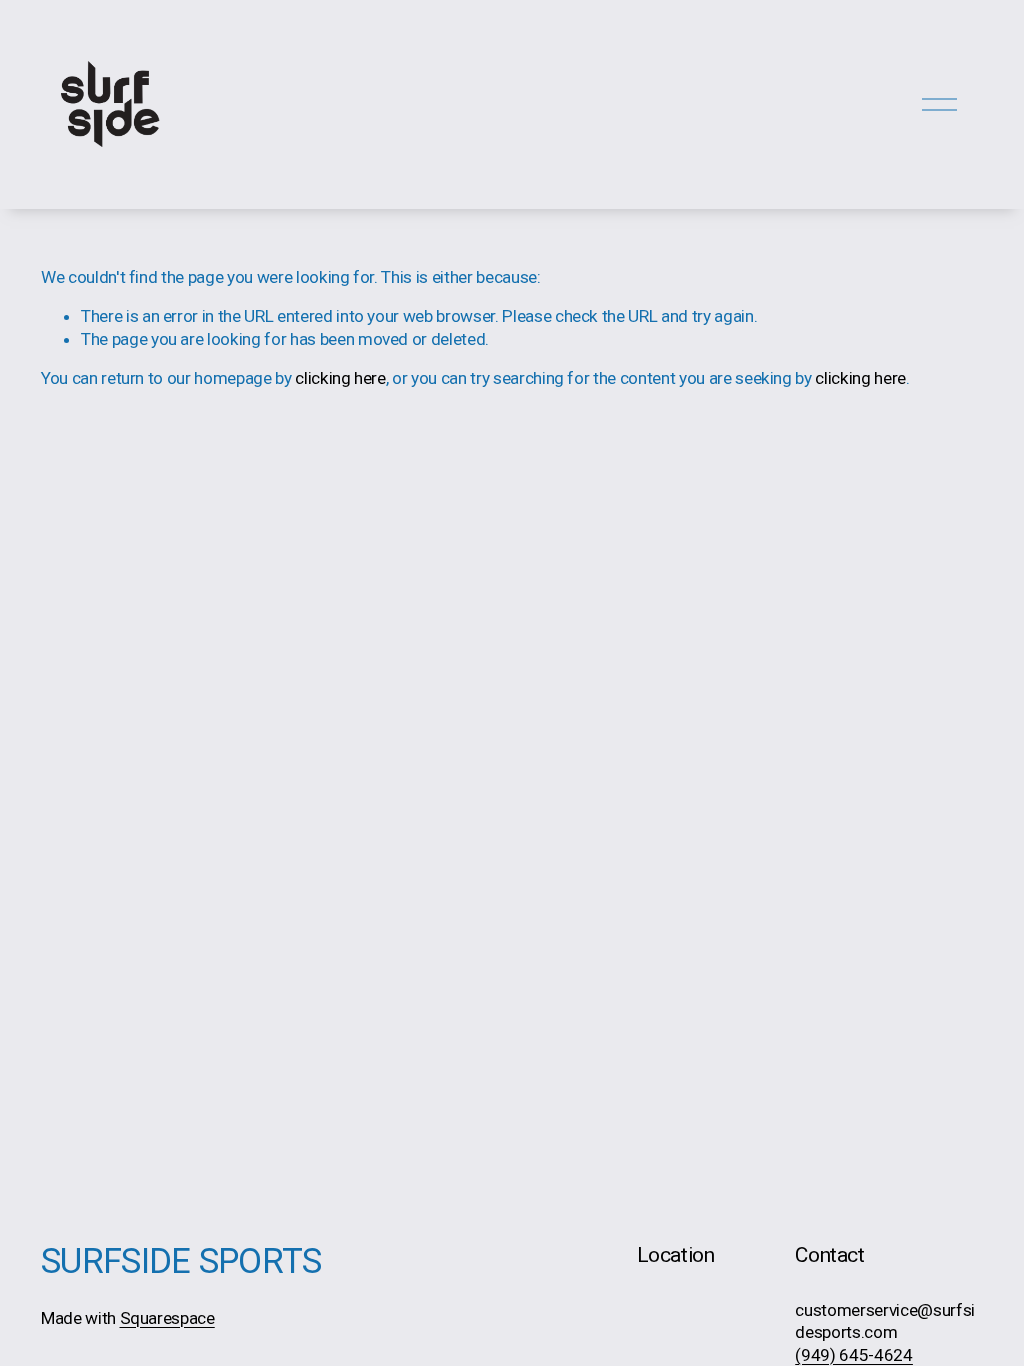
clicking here (340, 378)
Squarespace (167, 1318)
